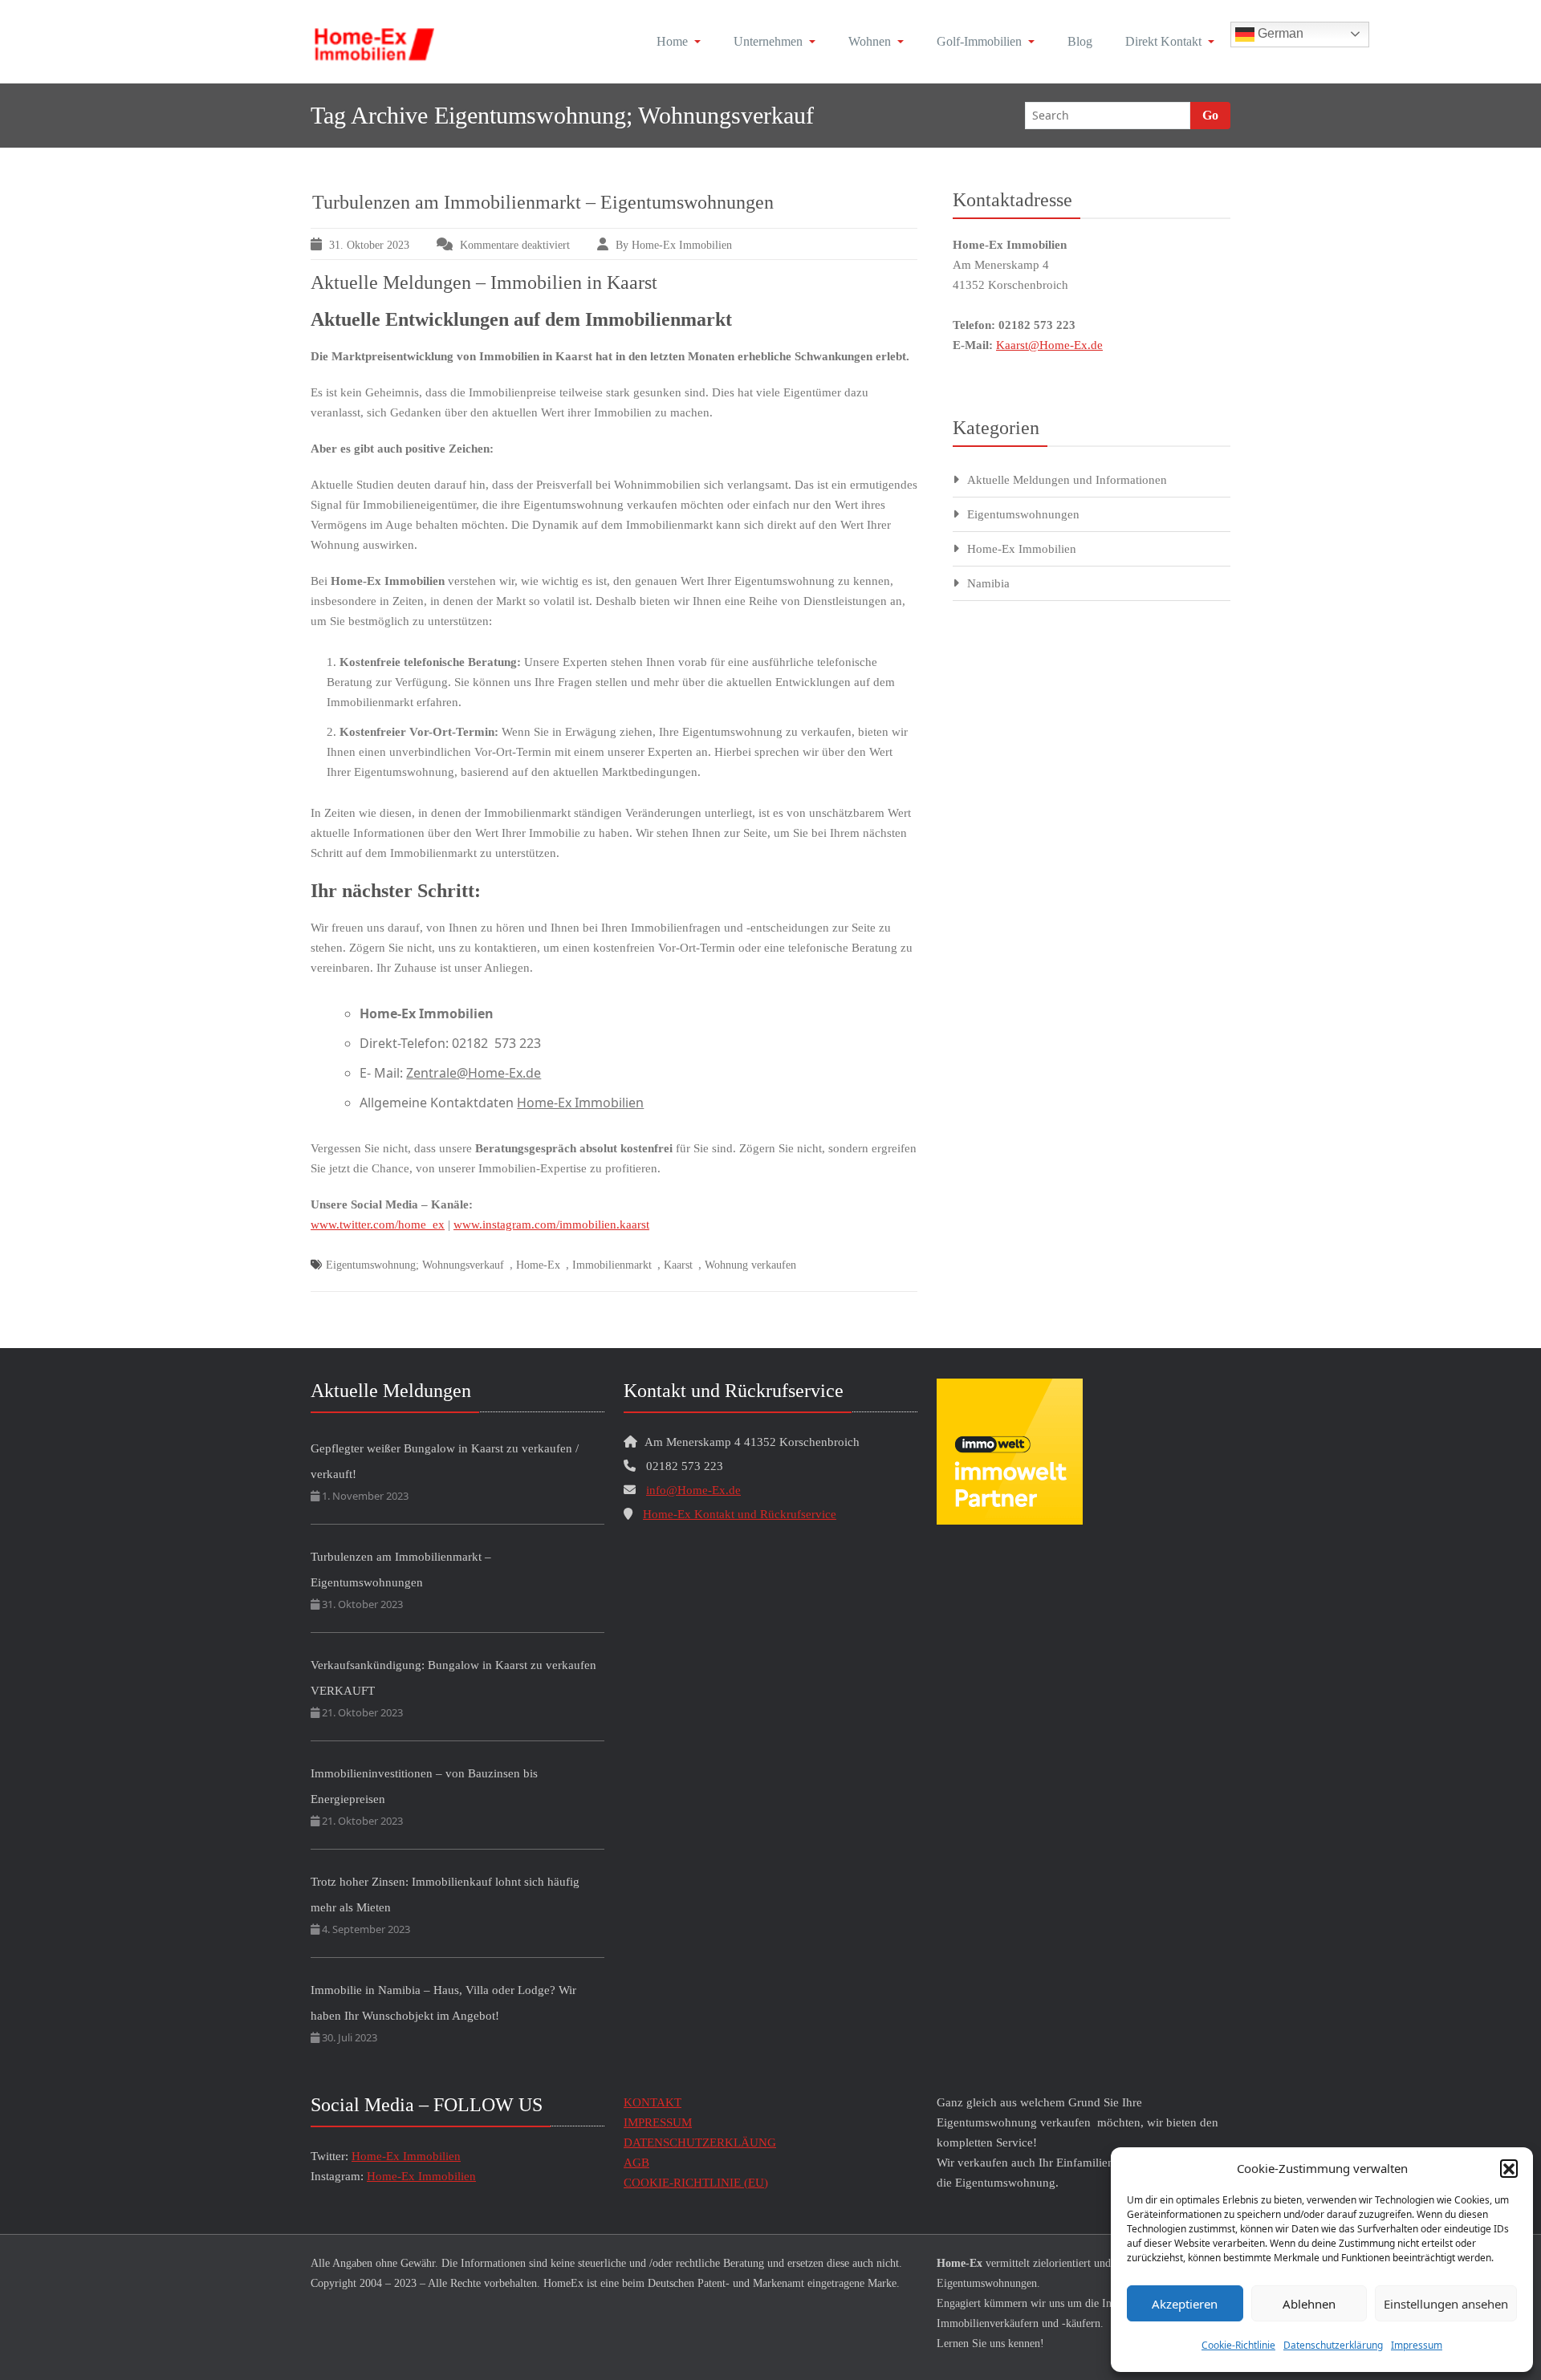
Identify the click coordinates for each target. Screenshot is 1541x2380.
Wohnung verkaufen (750, 1265)
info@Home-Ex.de (693, 1490)
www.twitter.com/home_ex (378, 1225)
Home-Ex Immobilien (580, 1103)
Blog (1080, 41)
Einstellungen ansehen (1446, 2304)
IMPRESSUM (658, 2122)
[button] (1509, 2168)
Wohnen (870, 41)
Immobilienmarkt (612, 1265)
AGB (636, 2163)
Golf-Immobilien (979, 41)
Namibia (988, 583)
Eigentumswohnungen (1023, 514)
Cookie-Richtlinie (1238, 2345)
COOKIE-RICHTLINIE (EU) (696, 2183)
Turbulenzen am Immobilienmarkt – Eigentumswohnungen (543, 202)
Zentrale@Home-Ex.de (474, 1073)
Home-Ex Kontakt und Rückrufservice (740, 1514)
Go (1210, 115)
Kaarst (678, 1265)
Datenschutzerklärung (1333, 2345)
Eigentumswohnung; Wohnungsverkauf (415, 1265)
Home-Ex (538, 1265)
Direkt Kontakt (1163, 41)
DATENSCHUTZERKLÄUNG (700, 2142)
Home (672, 41)
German (1279, 33)
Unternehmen (768, 41)
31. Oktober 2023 (369, 245)
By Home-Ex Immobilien (674, 245)
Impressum (1417, 2345)
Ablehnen (1309, 2304)
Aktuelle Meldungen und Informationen (1067, 480)
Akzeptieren (1185, 2304)
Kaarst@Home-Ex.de (1049, 345)
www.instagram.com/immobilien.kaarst (551, 1225)
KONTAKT (653, 2102)
